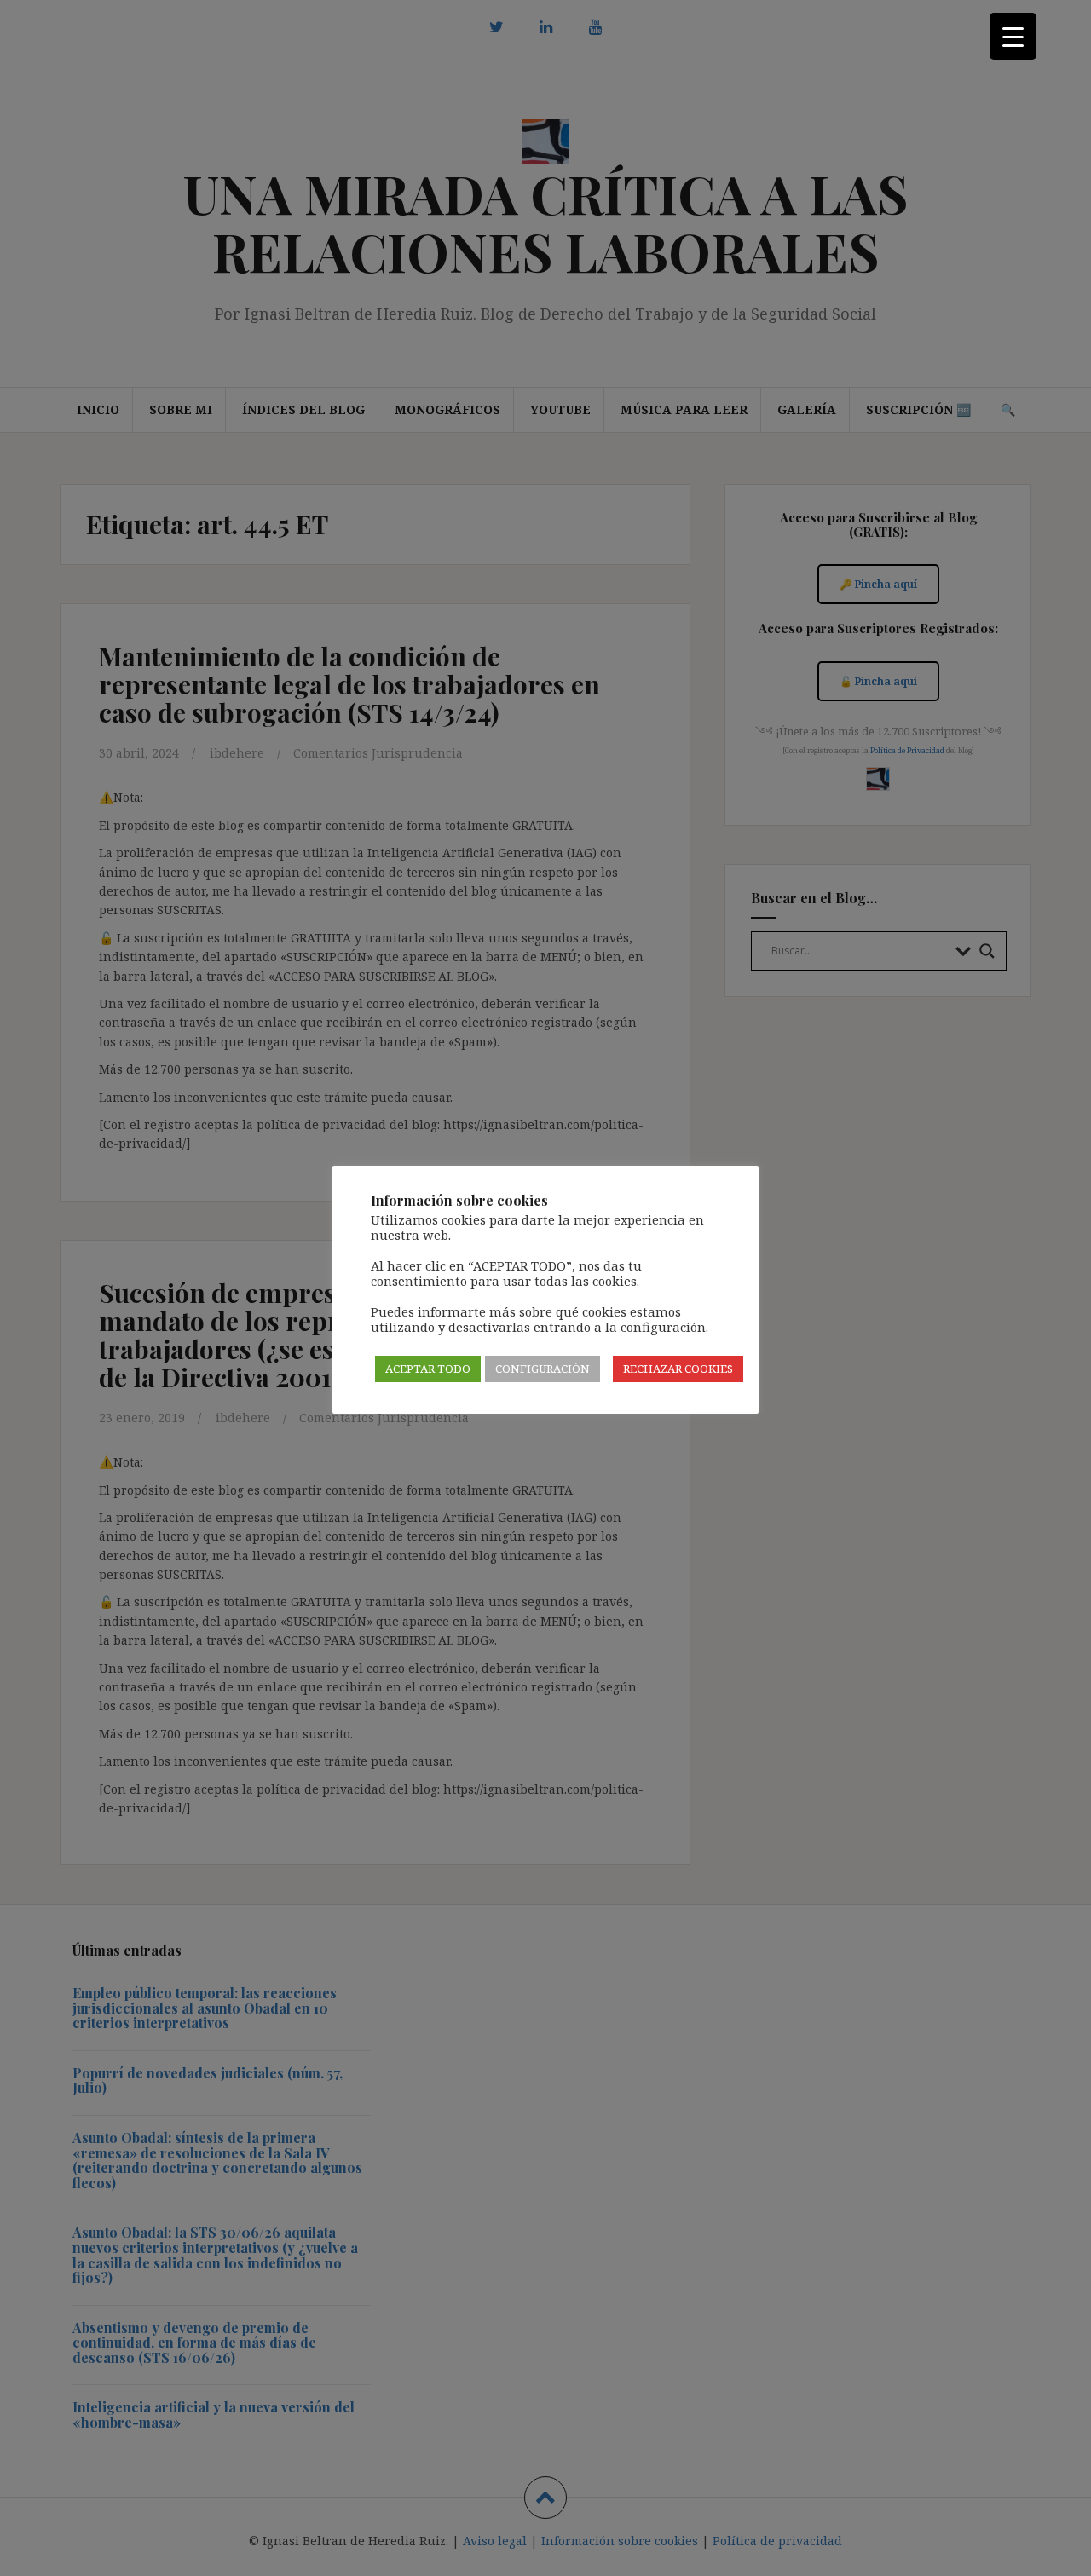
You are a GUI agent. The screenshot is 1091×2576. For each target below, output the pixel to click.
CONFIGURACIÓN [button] (543, 1369)
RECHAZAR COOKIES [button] (678, 1369)
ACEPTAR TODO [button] (428, 1369)
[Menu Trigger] (1013, 36)
